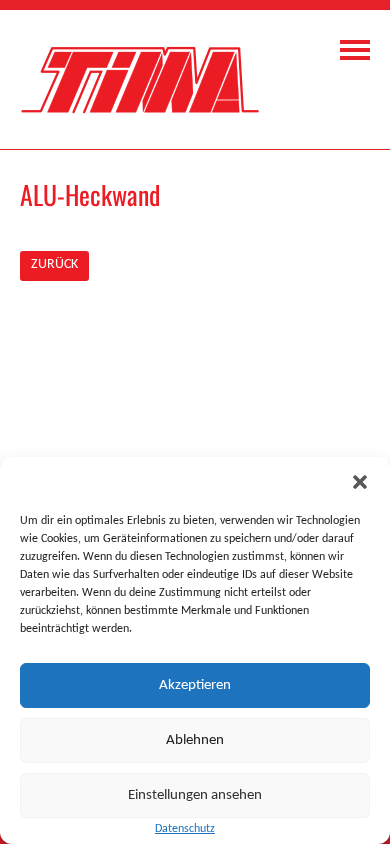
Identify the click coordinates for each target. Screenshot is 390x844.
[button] (360, 482)
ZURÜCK (54, 264)
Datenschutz (185, 829)
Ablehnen (195, 740)
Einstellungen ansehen (195, 795)
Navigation (355, 50)
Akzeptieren (195, 685)
